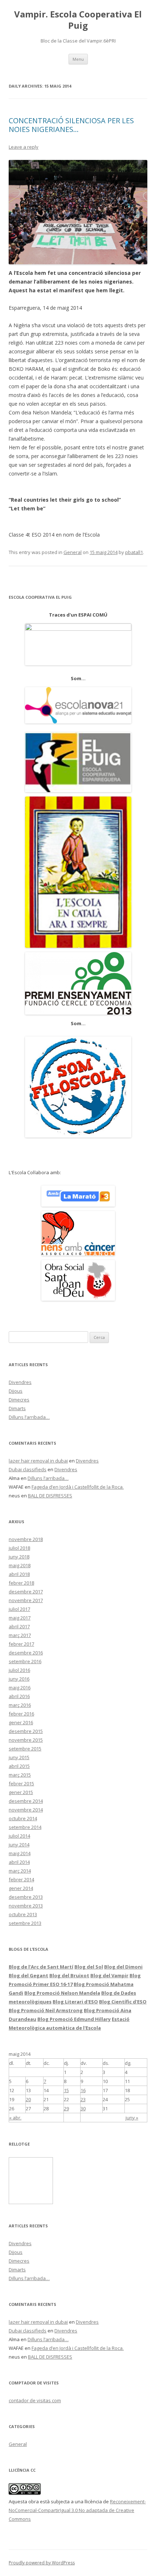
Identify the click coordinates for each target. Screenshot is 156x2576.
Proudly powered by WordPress (42, 2563)
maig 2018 (20, 1565)
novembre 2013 (26, 1906)
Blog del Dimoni (123, 1967)
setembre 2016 (25, 1661)
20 (28, 2099)
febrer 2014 (21, 1879)
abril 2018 (19, 1574)
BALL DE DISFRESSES (50, 1496)
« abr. (15, 2118)
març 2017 (20, 1635)
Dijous (16, 1391)
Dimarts (17, 1408)
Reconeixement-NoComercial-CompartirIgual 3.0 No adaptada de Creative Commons (77, 2510)
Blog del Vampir (109, 1975)
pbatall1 (134, 552)
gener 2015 (21, 1792)
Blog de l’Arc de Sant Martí (41, 1967)
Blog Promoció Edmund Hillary (74, 2019)
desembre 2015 (26, 1731)
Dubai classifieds (28, 1469)
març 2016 (20, 1705)
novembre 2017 (26, 1600)
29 (66, 2108)
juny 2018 (19, 1557)
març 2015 (20, 1775)
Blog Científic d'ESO (123, 2002)
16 (83, 2090)
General (73, 552)
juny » (132, 2118)
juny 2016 (19, 1679)
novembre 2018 (26, 1539)
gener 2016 (21, 1722)
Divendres (20, 1382)
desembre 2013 (26, 1897)
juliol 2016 (19, 1670)
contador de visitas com (35, 2400)
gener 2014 (21, 1888)
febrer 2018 (21, 1583)
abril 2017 (19, 1626)
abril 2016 (19, 1696)
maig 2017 (20, 1618)
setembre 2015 (25, 1749)
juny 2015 (19, 1757)
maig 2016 (20, 1688)
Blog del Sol (89, 1967)
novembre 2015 (26, 1740)
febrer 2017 (21, 1644)
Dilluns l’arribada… (29, 1417)
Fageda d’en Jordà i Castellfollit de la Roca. (78, 1487)
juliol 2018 (19, 1548)
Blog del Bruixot (69, 1975)
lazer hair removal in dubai (38, 1461)
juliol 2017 (19, 1609)
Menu (78, 59)
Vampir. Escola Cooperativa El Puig (78, 20)
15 (66, 2090)
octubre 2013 (23, 1914)
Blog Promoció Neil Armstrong (46, 2010)
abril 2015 (19, 1766)
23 (83, 2099)
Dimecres (19, 1400)
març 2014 (20, 1871)
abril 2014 (19, 1862)
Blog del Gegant (28, 1975)
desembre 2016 (26, 1653)
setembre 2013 (25, 1923)
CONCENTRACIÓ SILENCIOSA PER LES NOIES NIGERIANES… (71, 125)
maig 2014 (20, 1853)
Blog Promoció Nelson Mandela (62, 1993)
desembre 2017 (26, 1592)
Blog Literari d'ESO (75, 2002)
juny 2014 (19, 1845)
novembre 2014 (26, 1810)
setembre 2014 (25, 1827)
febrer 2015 (21, 1783)
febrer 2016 (21, 1714)
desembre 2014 (26, 1801)
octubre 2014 (23, 1818)
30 (83, 2108)
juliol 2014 (19, 1836)
